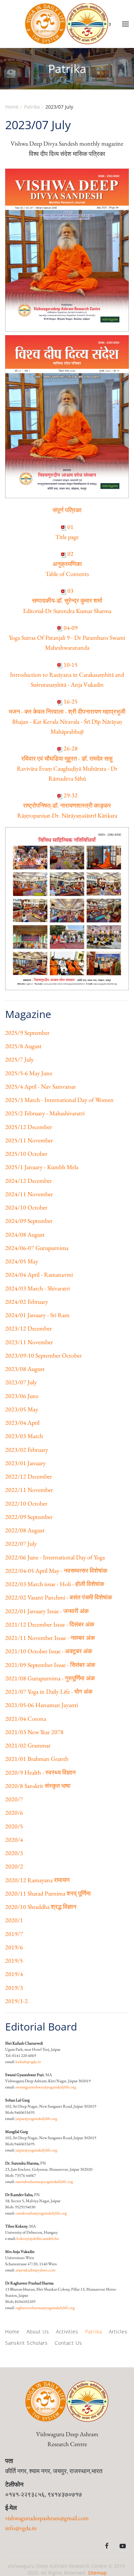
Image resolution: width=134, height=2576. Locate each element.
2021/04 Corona (26, 1719)
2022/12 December (29, 1476)
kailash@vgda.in (28, 2062)
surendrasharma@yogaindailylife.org (44, 2182)
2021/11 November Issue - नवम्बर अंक (50, 1638)
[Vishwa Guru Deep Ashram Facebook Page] (107, 2546)
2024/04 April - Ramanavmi (39, 1274)
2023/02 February (27, 1450)
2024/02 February (27, 1302)
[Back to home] (67, 24)
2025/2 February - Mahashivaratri (45, 1113)
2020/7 (14, 1799)
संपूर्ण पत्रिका (67, 510)
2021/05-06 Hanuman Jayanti (42, 1705)
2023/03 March (24, 1436)
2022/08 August (25, 1530)
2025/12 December (29, 1127)
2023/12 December (29, 1328)
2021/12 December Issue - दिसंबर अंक (50, 1624)
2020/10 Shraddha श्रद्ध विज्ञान (41, 1907)
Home (12, 2332)
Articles (118, 2332)
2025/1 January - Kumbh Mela (42, 1167)
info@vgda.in (21, 2528)
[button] (125, 24)
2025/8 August (23, 1046)
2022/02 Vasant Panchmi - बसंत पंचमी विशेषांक (59, 1597)
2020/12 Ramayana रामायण (37, 1880)
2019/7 (14, 1934)
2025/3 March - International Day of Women (59, 1100)
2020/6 (14, 1812)
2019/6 (14, 1947)
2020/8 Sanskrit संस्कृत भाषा (38, 1786)
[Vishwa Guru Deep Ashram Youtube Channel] (123, 2546)
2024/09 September (29, 1221)
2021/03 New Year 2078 (34, 1732)
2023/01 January (25, 1463)
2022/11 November (29, 1490)
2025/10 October (26, 1154)
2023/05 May (22, 1409)
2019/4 (14, 1974)
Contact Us (68, 2343)
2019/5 (14, 1960)
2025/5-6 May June (29, 1073)
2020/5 (14, 1826)
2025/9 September (27, 1033)
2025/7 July (19, 1059)
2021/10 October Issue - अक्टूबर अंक (49, 1651)
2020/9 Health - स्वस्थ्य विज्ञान (40, 1772)
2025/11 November (29, 1140)
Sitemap (97, 2573)
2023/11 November (29, 1342)
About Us (38, 2332)
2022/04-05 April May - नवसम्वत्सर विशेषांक (56, 1571)
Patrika (94, 2332)
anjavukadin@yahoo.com (35, 2270)
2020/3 (14, 1853)
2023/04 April (22, 1422)
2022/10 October (26, 1503)
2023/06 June (22, 1396)
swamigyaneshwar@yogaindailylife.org (46, 2087)
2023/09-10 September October (43, 1355)
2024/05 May (22, 1261)
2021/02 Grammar (28, 1745)
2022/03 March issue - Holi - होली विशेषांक (55, 1584)
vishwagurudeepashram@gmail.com (47, 2518)
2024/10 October (26, 1207)
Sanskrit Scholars (26, 2343)
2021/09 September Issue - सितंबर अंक (50, 1665)
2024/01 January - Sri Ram (37, 1315)
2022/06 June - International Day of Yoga (55, 1557)
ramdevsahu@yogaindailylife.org (41, 2213)
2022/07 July (21, 1543)
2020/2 (14, 1866)
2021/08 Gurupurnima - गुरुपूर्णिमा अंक (50, 1678)
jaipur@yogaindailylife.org (36, 2119)
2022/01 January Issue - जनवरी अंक (47, 1611)
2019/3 (14, 1988)
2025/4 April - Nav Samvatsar (41, 1086)
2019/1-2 (16, 2001)
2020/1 (14, 1920)
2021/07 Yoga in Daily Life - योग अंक (49, 1691)
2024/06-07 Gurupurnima (37, 1248)
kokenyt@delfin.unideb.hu (38, 2238)
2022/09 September (29, 1517)
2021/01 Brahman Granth (37, 1759)
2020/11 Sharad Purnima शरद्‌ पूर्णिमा (48, 1893)
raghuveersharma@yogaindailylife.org (45, 2308)
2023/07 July (21, 1382)
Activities (67, 2332)
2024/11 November (29, 1194)
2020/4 (14, 1839)
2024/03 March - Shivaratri (37, 1288)
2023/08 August (25, 1369)
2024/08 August (25, 1234)
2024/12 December (29, 1181)
